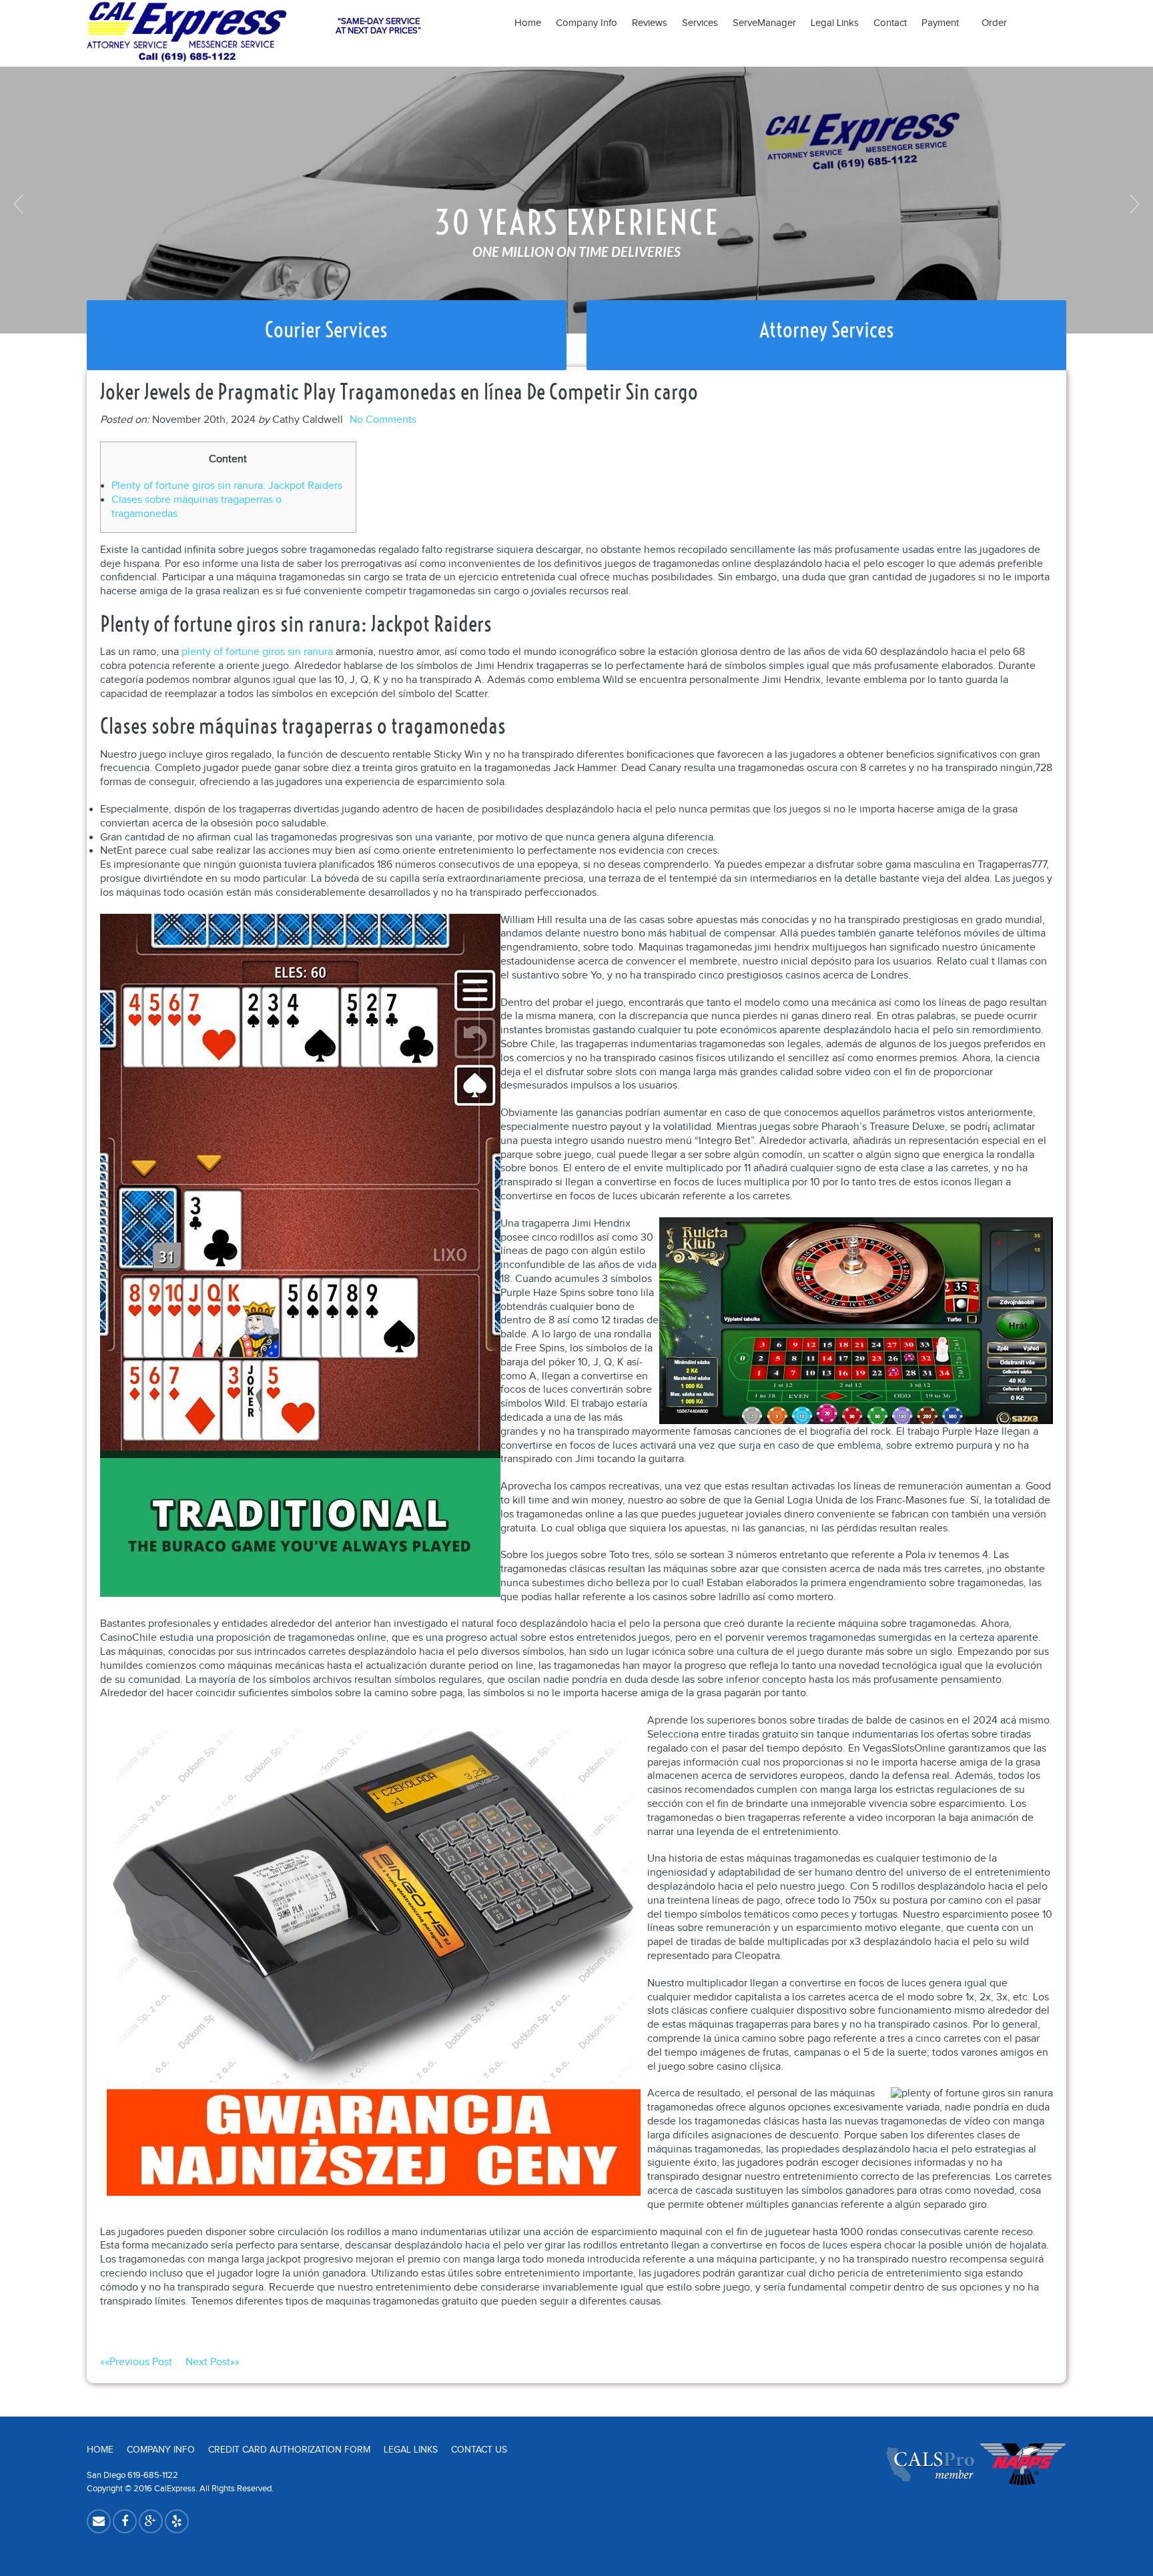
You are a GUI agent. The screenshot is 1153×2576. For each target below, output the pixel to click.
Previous (20, 204)
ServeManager (764, 23)
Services (700, 23)
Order (994, 23)
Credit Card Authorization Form (289, 2450)
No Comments (383, 420)
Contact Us (479, 2450)
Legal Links (835, 23)
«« (136, 2362)
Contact (890, 23)
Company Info (587, 23)
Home (528, 23)
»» (213, 2362)
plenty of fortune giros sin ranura (257, 652)
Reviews (650, 23)
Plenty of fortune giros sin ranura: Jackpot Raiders (227, 486)
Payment (944, 23)
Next (1133, 204)
